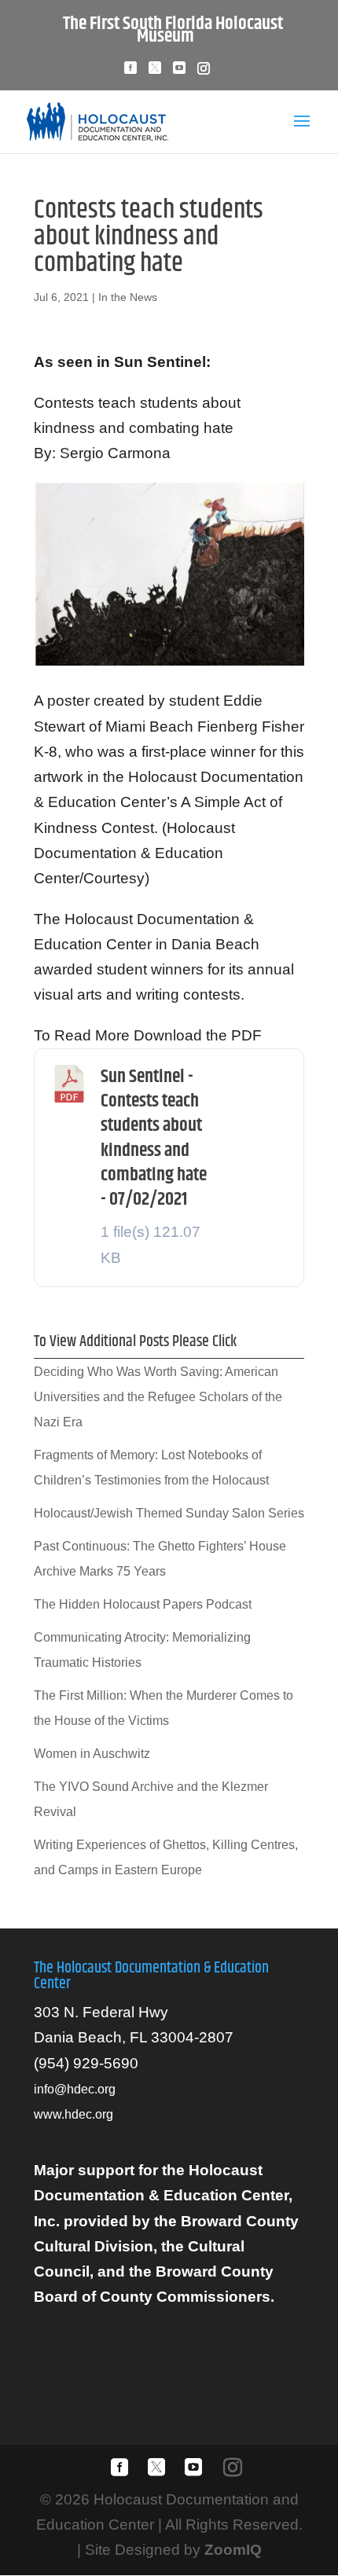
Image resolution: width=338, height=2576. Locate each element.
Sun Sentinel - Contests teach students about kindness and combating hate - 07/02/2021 (154, 1138)
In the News (128, 297)
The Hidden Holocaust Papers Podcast (143, 1604)
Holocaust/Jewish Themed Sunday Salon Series (169, 1513)
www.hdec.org (73, 2114)
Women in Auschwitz (92, 1754)
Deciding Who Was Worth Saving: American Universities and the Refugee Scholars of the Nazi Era (158, 1397)
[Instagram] (204, 73)
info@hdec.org (75, 2089)
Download (255, 1079)
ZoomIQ (233, 2550)
